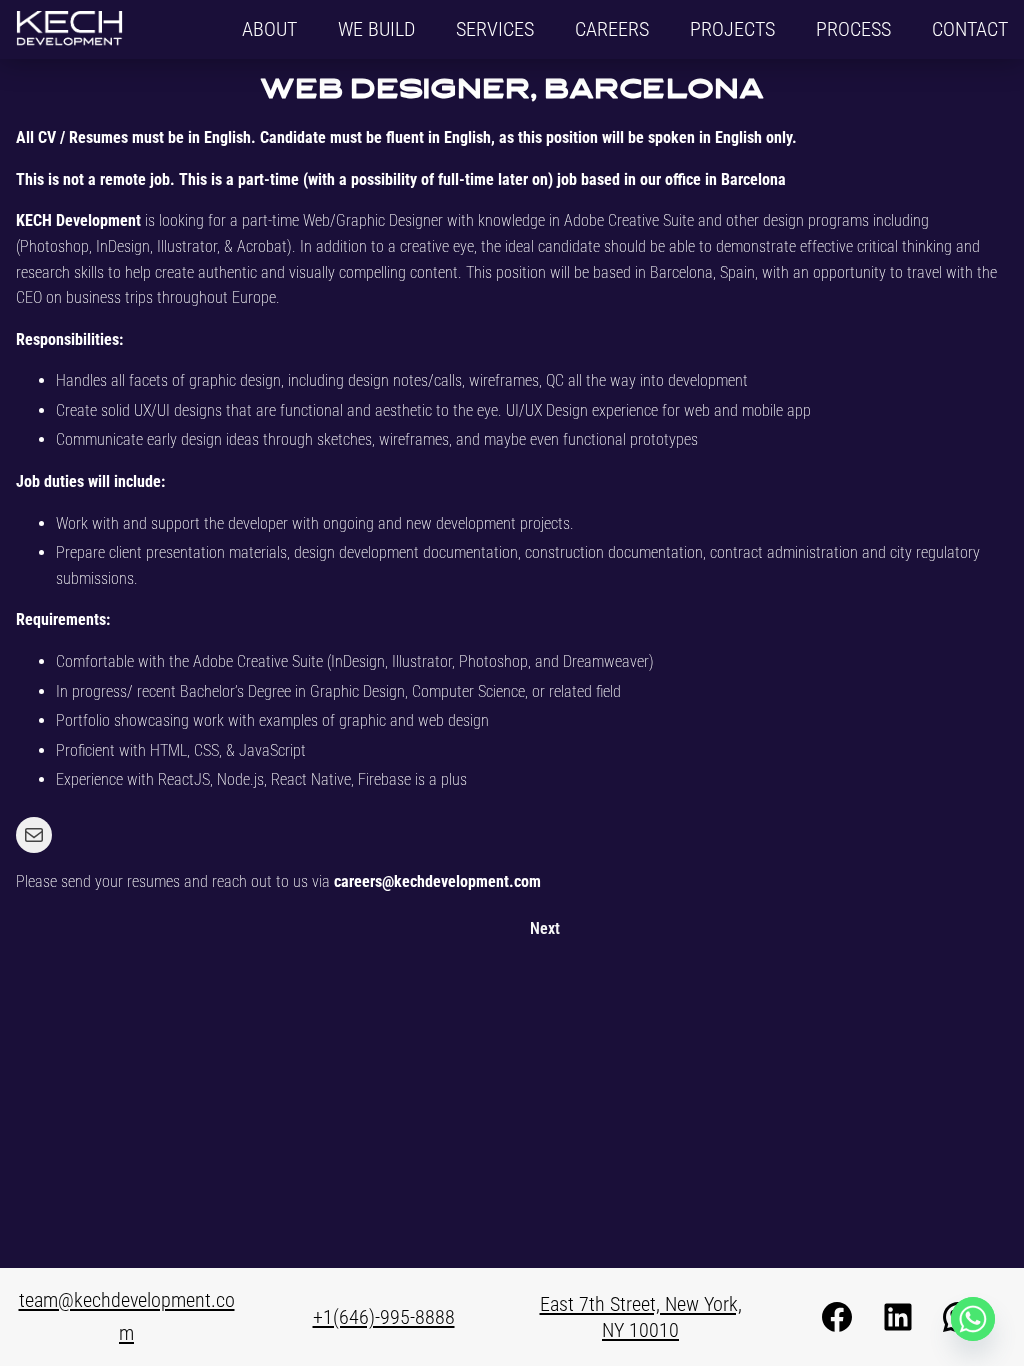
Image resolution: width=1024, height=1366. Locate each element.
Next (545, 928)
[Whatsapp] (973, 1319)
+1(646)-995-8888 (384, 1317)
